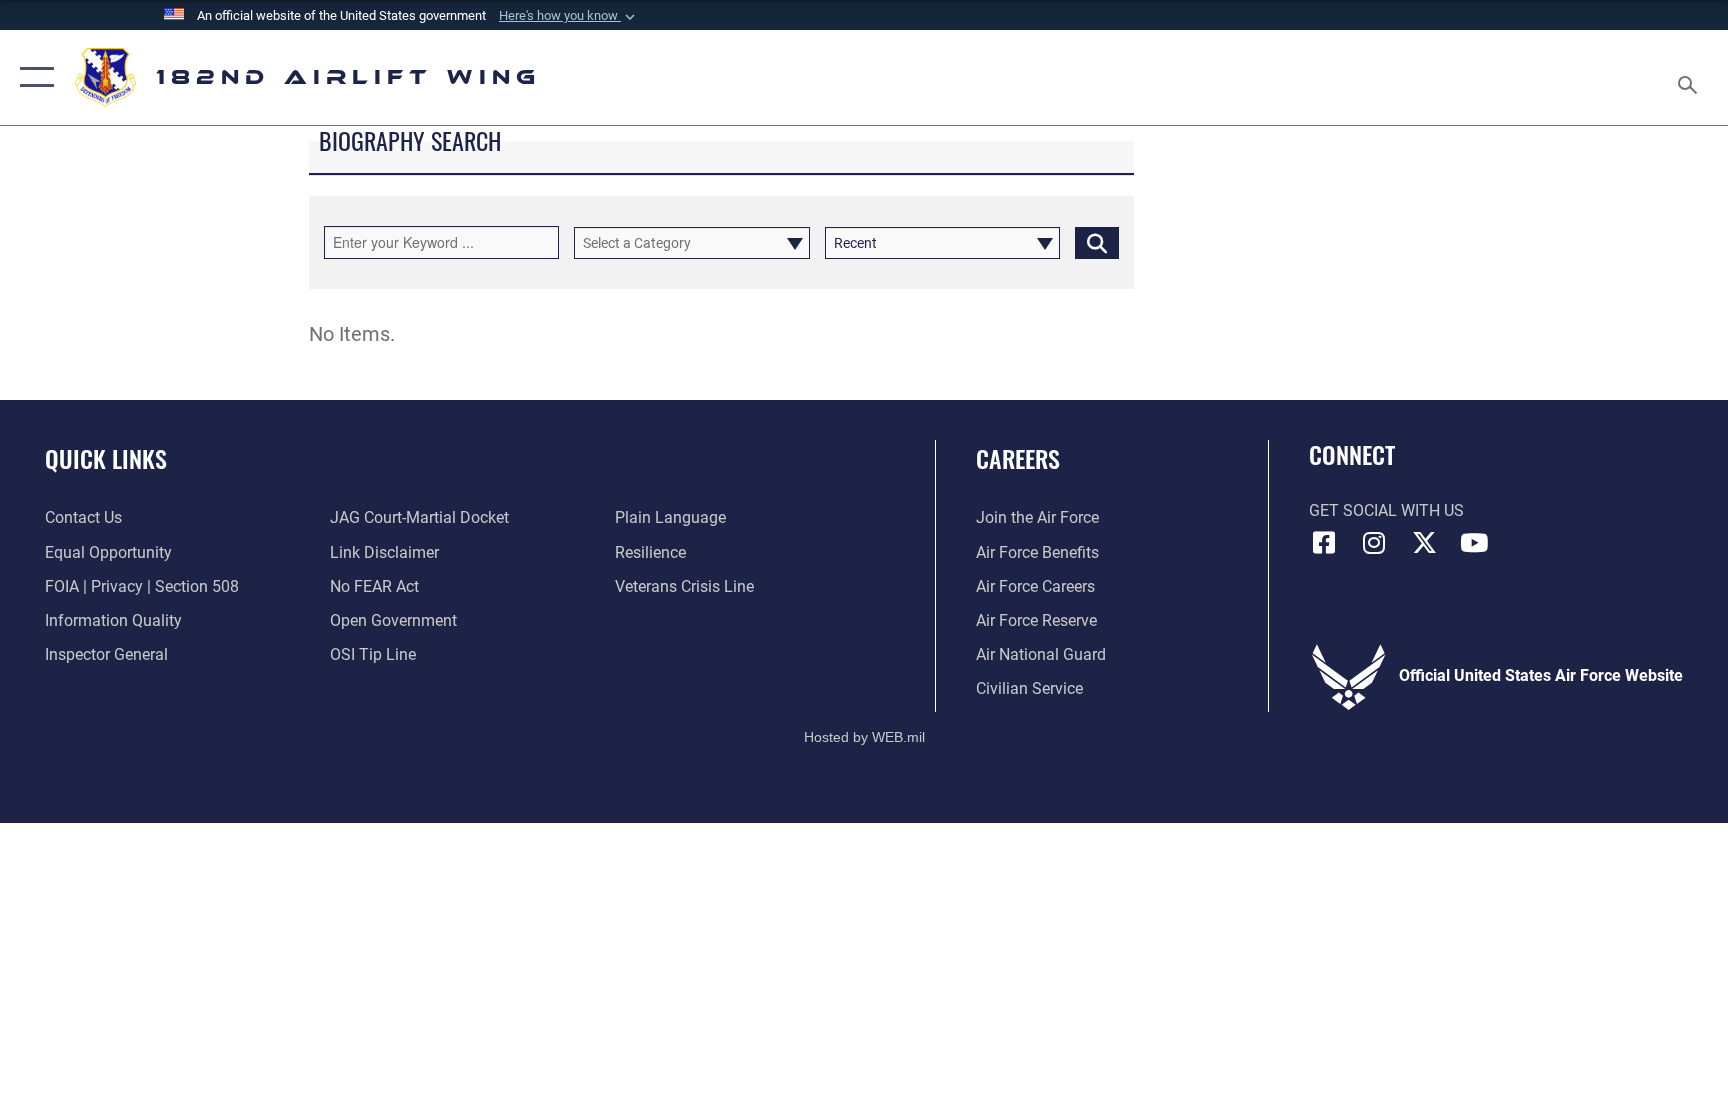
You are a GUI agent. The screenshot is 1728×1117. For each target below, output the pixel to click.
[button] (569, 16)
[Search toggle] (1690, 77)
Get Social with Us (1386, 510)
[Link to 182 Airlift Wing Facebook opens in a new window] (1324, 543)
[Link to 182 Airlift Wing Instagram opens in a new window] (1374, 543)
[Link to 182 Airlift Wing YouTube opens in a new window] (1474, 543)
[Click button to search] (1097, 243)
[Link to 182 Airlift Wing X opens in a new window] (1424, 543)
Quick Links (106, 458)
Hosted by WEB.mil (864, 737)
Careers (1018, 458)
